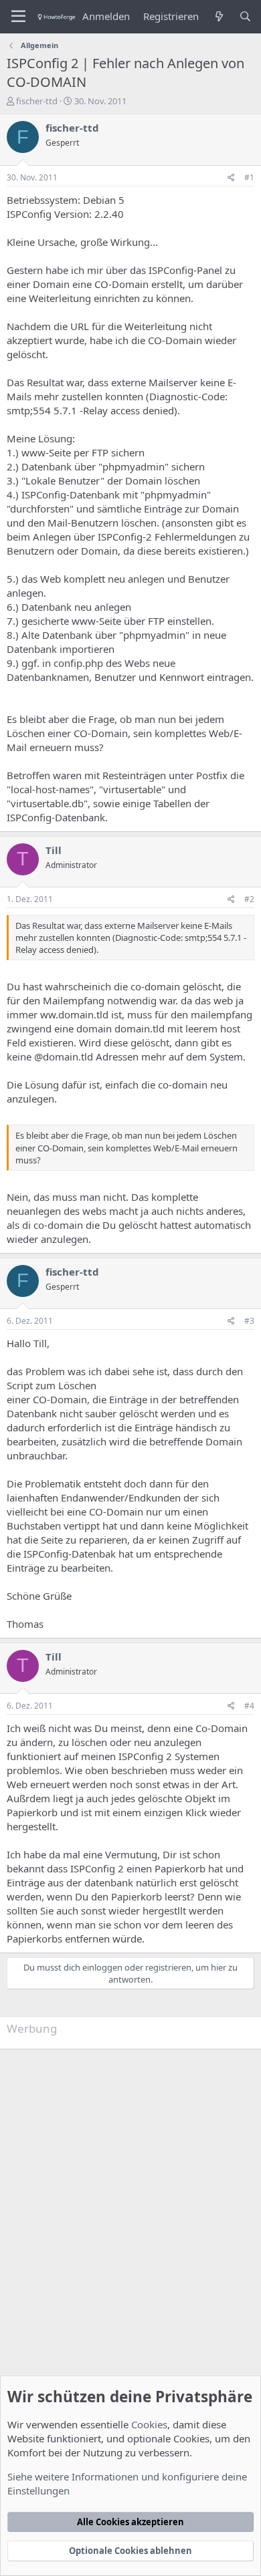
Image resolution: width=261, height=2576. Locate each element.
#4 (249, 1706)
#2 (249, 899)
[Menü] (18, 17)
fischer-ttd (37, 101)
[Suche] (245, 16)
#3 (249, 1321)
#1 (249, 177)
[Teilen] (231, 178)
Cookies (149, 2424)
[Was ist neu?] (219, 16)
